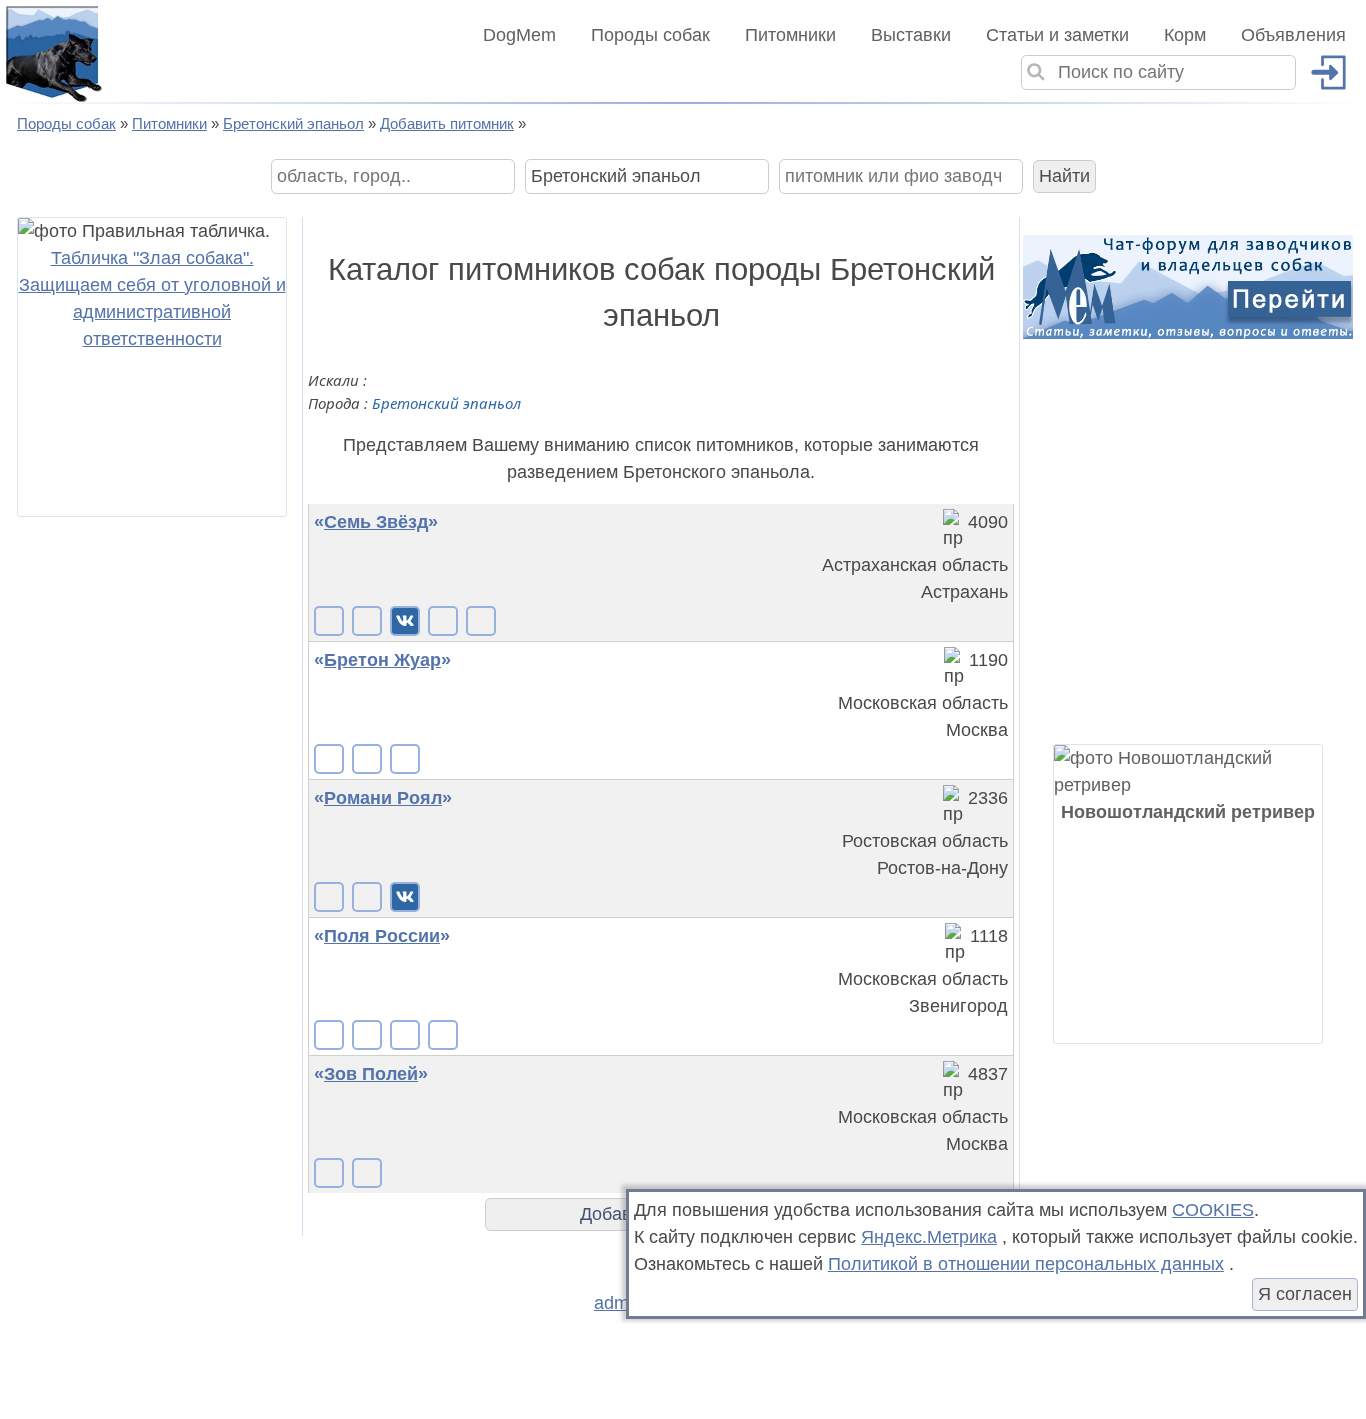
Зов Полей (371, 1074)
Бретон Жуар (382, 660)
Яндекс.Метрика (929, 1237)
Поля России (382, 936)
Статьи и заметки (1057, 35)
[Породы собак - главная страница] (52, 52)
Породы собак (650, 35)
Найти (1064, 176)
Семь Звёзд (376, 522)
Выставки (911, 35)
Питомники (790, 35)
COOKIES (1213, 1210)
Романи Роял (383, 798)
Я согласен (1305, 1294)
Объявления (1293, 35)
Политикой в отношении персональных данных (1026, 1264)
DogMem (519, 35)
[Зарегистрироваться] (1321, 72)
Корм (1185, 35)
